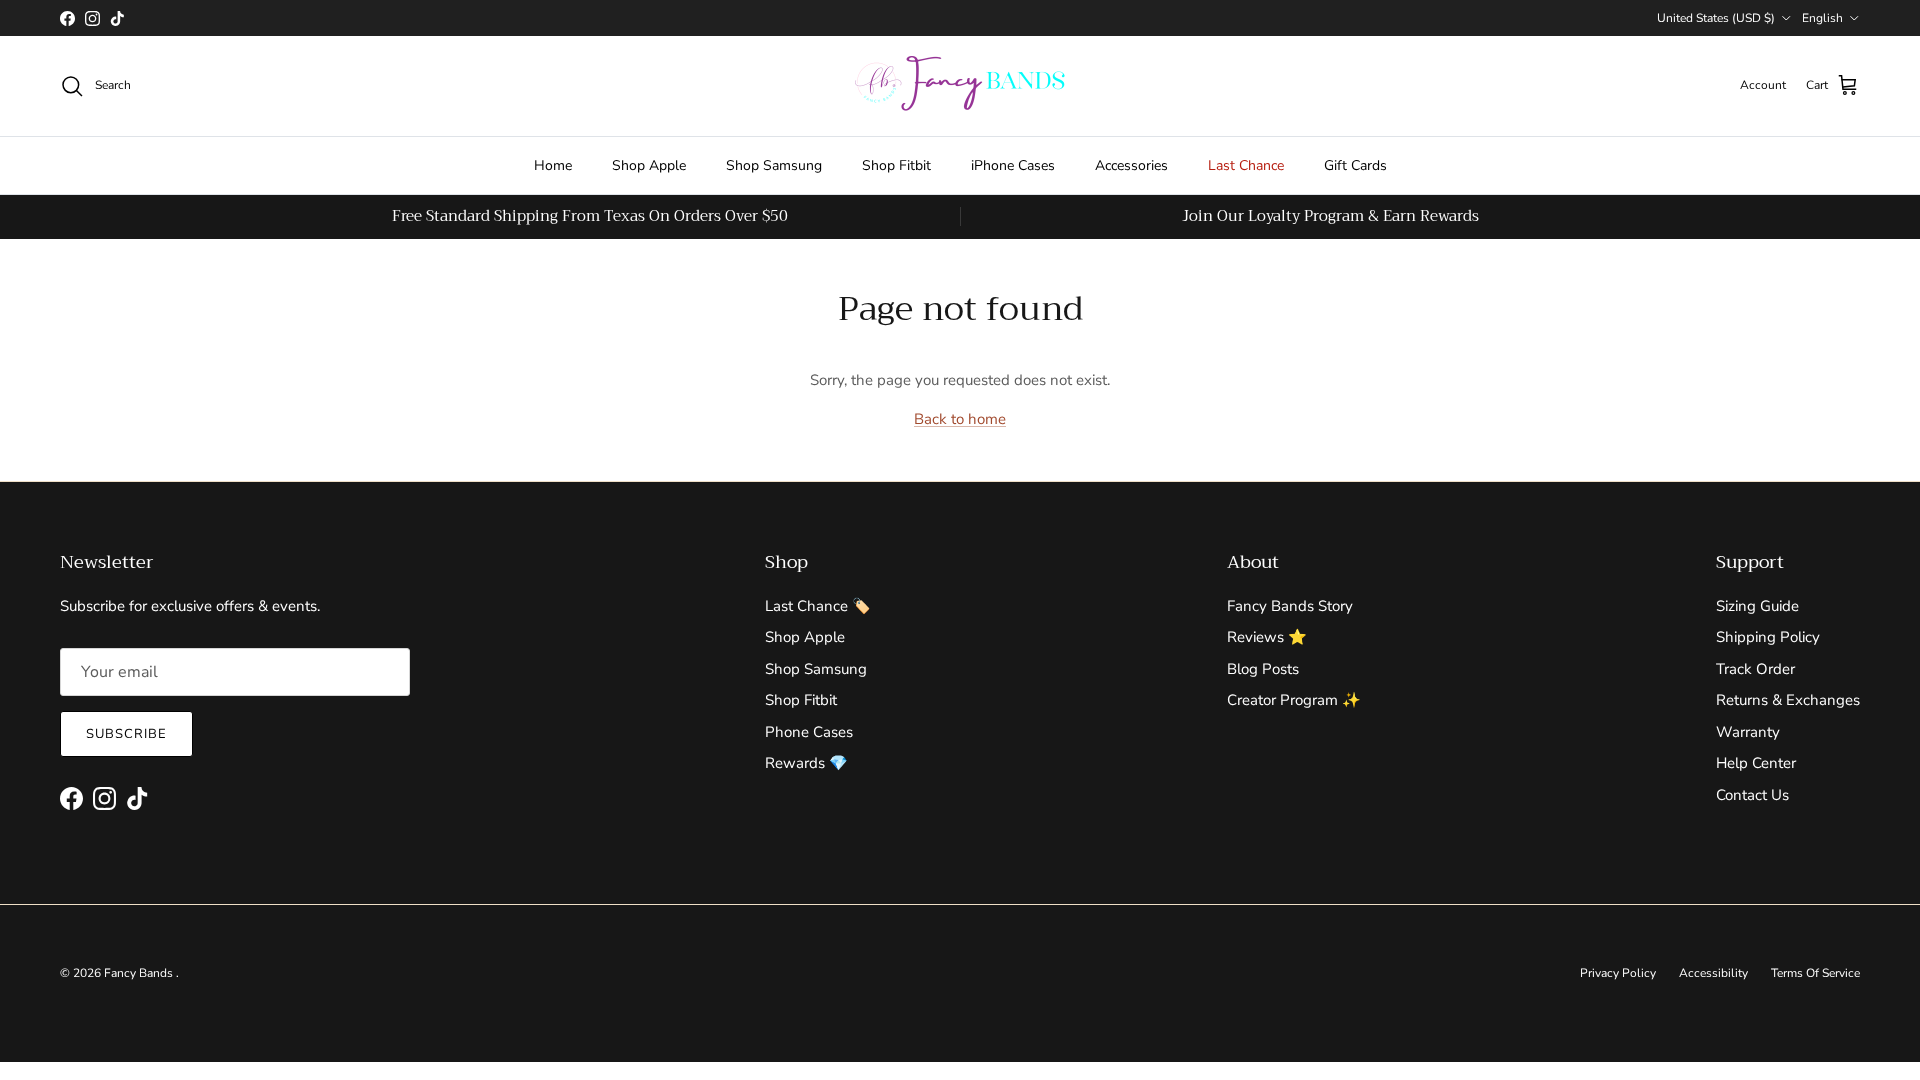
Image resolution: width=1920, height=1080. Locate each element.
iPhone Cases (1013, 165)
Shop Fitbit (896, 165)
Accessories (1131, 165)
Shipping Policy (1768, 637)
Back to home (960, 419)
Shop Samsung (774, 165)
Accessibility (1713, 973)
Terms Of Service (1815, 973)
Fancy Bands (140, 973)
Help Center (1756, 763)
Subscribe (126, 734)
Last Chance (1246, 165)
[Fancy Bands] (960, 86)
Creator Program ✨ (1294, 700)
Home (553, 165)
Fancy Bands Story (1290, 606)
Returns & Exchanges (1788, 700)
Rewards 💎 (806, 763)
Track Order (1755, 669)
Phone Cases (809, 732)
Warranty (1748, 732)
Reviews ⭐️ (1267, 637)
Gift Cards (1355, 165)
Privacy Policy (1618, 973)
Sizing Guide (1757, 606)
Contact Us (1752, 795)
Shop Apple (649, 165)
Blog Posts (1263, 669)
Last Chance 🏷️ (818, 606)
